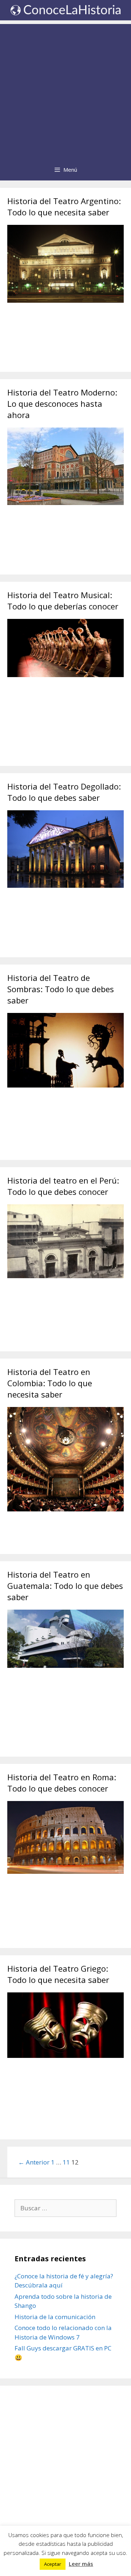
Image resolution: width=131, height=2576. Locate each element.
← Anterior (34, 2162)
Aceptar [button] (53, 2564)
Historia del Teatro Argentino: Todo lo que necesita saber (64, 206)
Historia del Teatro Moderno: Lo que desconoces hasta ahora (62, 404)
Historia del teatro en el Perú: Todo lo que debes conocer (63, 1186)
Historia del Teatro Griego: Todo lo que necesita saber (58, 1974)
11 (66, 2162)
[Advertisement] (65, 90)
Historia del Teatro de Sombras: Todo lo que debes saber (61, 989)
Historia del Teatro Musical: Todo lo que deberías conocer (63, 601)
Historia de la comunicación (55, 2317)
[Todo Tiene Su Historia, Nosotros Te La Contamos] (65, 9)
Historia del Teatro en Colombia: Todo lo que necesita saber (50, 1383)
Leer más (81, 2564)
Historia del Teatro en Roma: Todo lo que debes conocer (62, 1783)
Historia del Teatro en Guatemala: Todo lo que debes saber (65, 1586)
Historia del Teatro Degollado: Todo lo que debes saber (64, 792)
